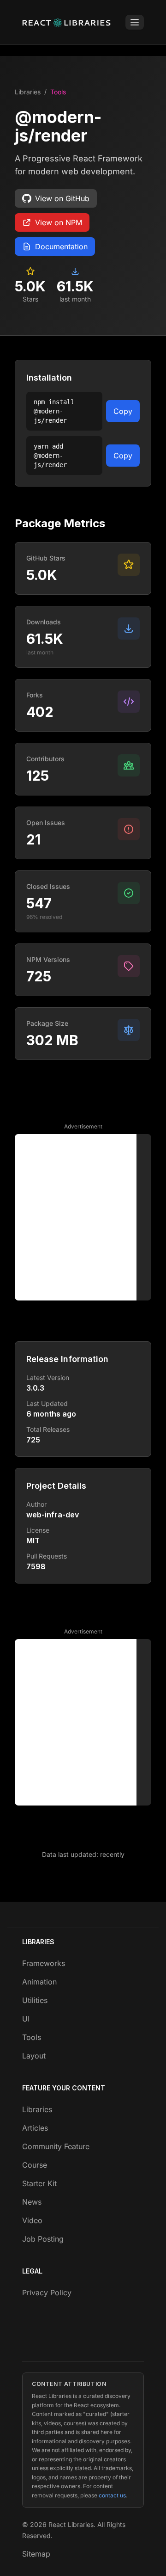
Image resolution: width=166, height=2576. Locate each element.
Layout (34, 2056)
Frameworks (44, 1963)
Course (35, 2165)
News (32, 2202)
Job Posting (43, 2239)
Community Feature (56, 2146)
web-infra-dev (53, 1515)
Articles (35, 2128)
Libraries (28, 92)
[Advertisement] (83, 1217)
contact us (112, 2495)
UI (26, 2019)
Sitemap (36, 2554)
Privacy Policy (47, 2293)
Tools (58, 92)
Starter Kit (39, 2183)
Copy (123, 411)
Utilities (35, 2000)
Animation (39, 1982)
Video (32, 2220)
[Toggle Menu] (135, 22)
